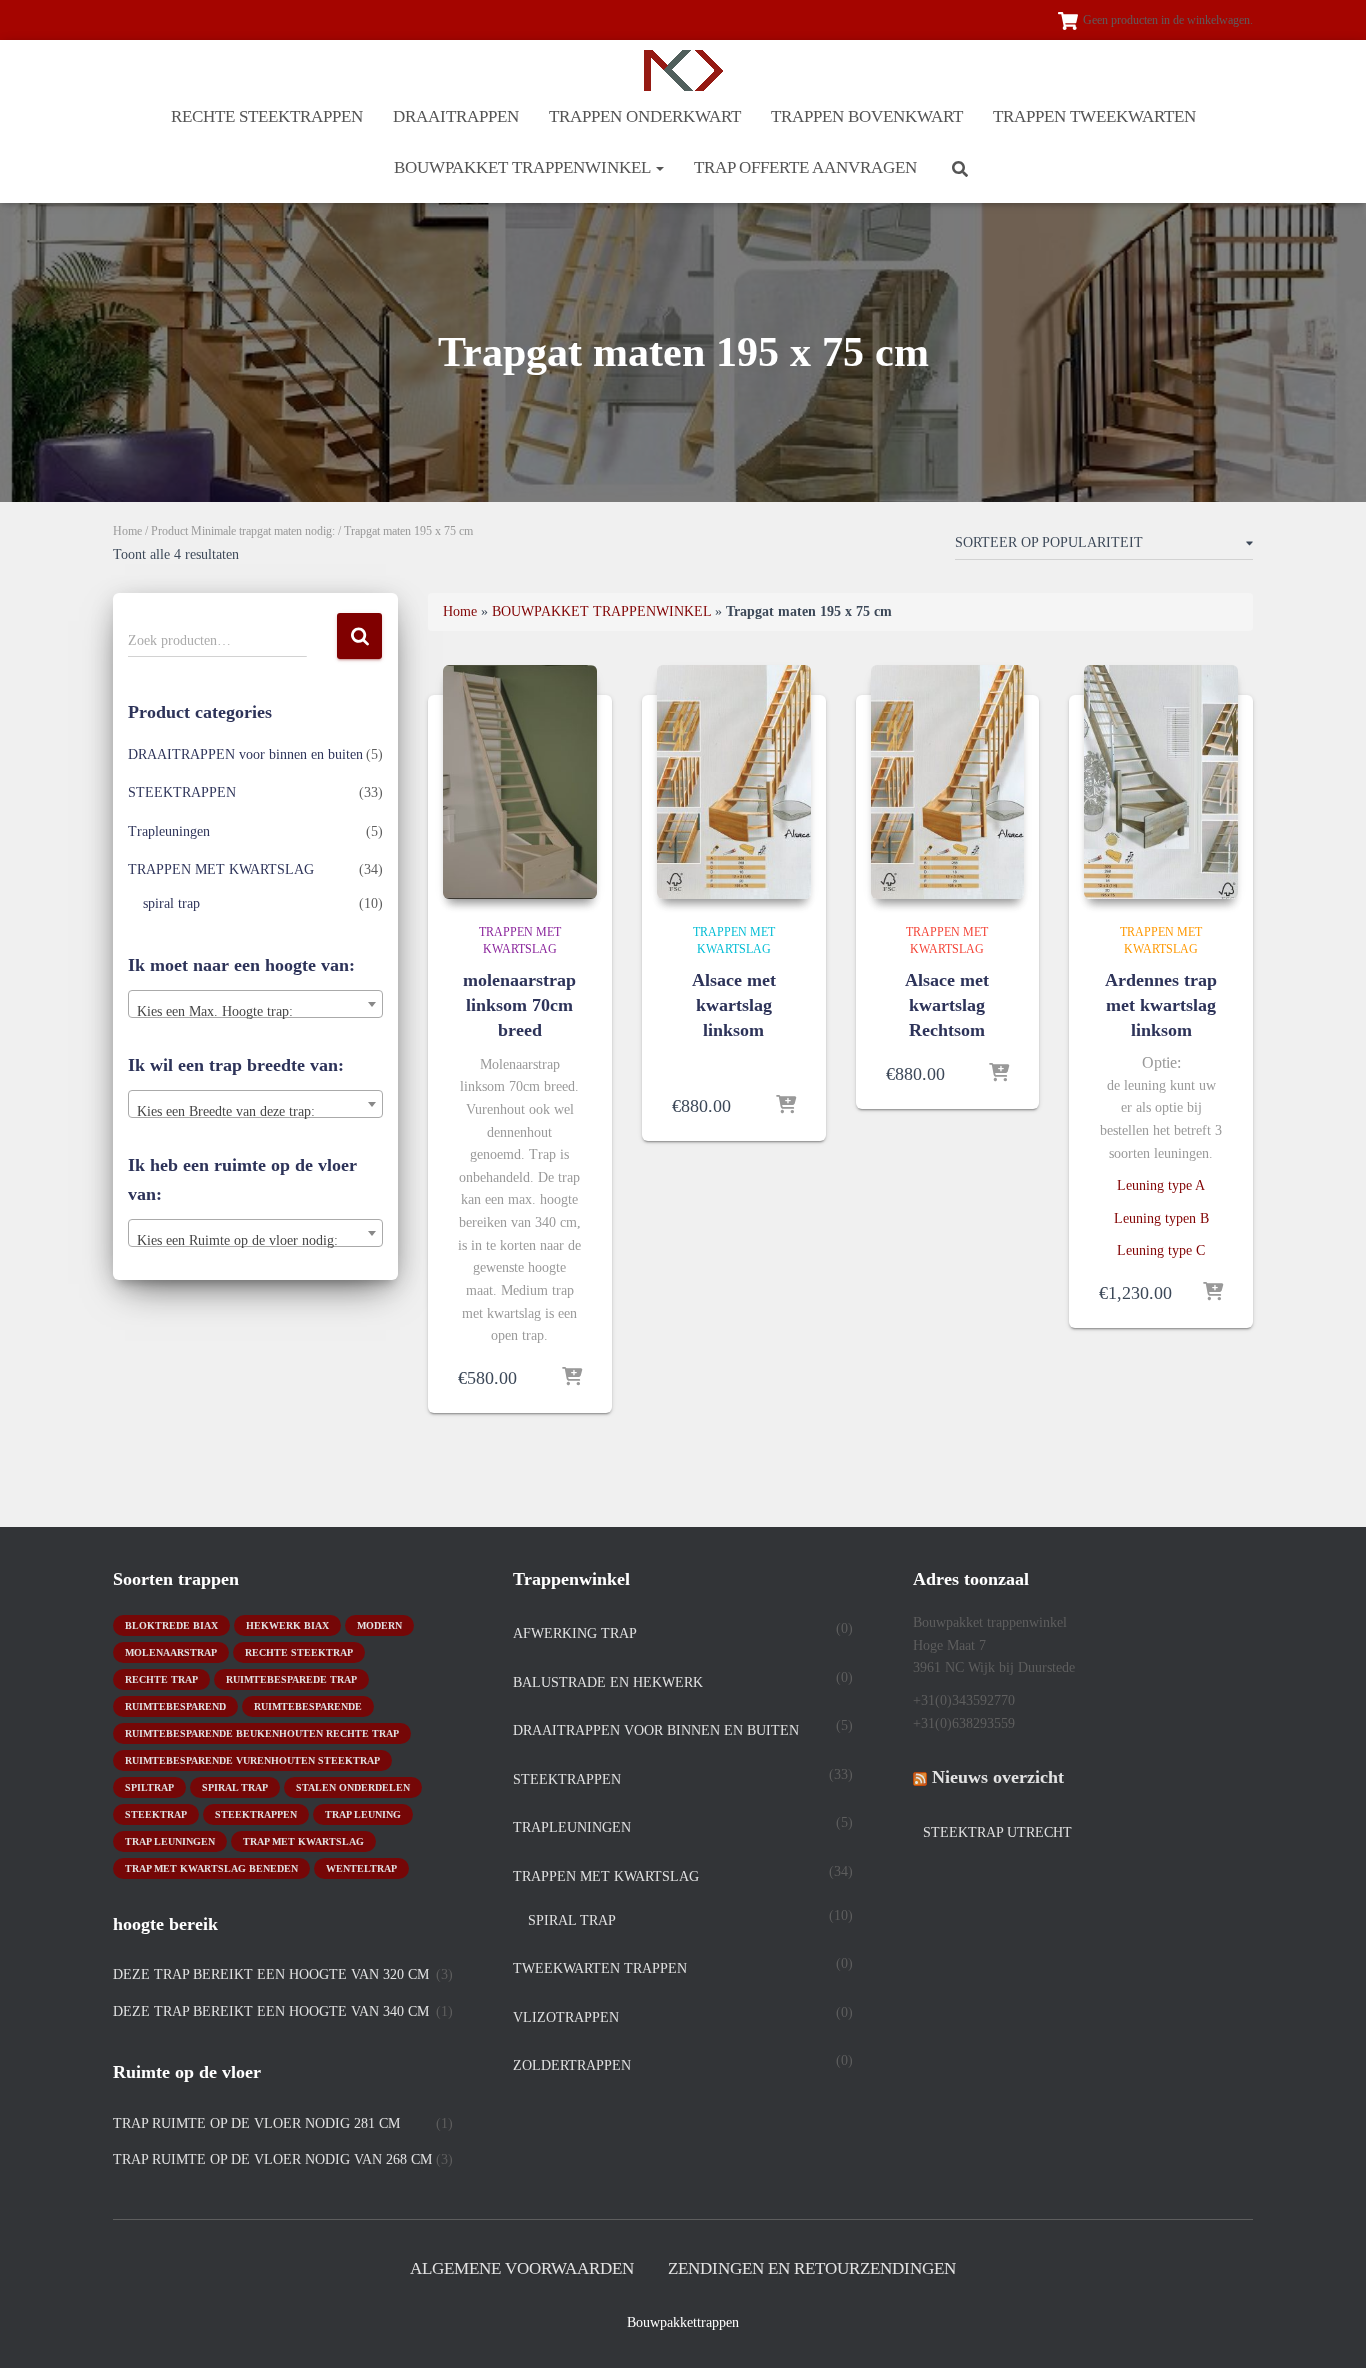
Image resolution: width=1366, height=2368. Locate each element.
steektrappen (256, 1814)
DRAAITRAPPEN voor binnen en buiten (245, 754)
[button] (659, 167)
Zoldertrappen (572, 2065)
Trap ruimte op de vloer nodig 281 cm (256, 2123)
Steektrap (156, 1814)
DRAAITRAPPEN (456, 116)
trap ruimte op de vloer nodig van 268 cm (272, 2159)
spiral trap (171, 903)
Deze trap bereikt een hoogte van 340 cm (271, 2011)
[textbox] (255, 1012)
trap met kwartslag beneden (211, 1868)
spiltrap (149, 1787)
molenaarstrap (171, 1652)
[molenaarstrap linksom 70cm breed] (520, 782)
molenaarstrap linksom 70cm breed (519, 1005)
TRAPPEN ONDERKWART (645, 116)
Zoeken (359, 636)
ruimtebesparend (175, 1706)
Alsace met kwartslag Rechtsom (947, 1005)
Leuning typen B (1161, 1218)
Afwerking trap (575, 1633)
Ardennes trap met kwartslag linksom (1161, 1005)
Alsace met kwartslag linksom (734, 1005)
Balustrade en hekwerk (608, 1682)
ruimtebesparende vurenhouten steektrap (252, 1760)
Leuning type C (1161, 1250)
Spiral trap (235, 1787)
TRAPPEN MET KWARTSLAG (221, 869)
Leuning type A (1161, 1185)
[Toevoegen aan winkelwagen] (572, 1378)
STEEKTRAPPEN (182, 792)
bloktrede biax (171, 1625)
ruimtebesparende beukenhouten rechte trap (262, 1733)
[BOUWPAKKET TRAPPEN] (683, 70)
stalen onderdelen (353, 1787)
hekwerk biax (287, 1625)
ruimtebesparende (308, 1706)
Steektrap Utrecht (997, 1832)
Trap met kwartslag (303, 1841)
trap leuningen (170, 1841)
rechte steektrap (299, 1652)
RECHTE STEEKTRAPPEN (267, 116)
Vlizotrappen (566, 2017)
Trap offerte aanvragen (805, 167)
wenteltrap (361, 1868)
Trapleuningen (169, 831)
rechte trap (161, 1679)
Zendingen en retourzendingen (812, 2268)
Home (127, 531)
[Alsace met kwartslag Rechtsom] (948, 782)
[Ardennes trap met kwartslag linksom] (1161, 782)
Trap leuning (363, 1814)
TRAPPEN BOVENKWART (867, 116)
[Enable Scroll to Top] (1326, 2328)
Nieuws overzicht (998, 1777)
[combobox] (255, 1004)
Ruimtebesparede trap (291, 1679)
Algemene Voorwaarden (522, 2268)
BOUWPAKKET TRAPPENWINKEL (524, 167)
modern (379, 1625)
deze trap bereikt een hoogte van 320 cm (271, 1974)
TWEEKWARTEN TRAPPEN (600, 1968)
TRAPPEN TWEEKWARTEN (1094, 116)
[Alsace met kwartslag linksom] (734, 782)
